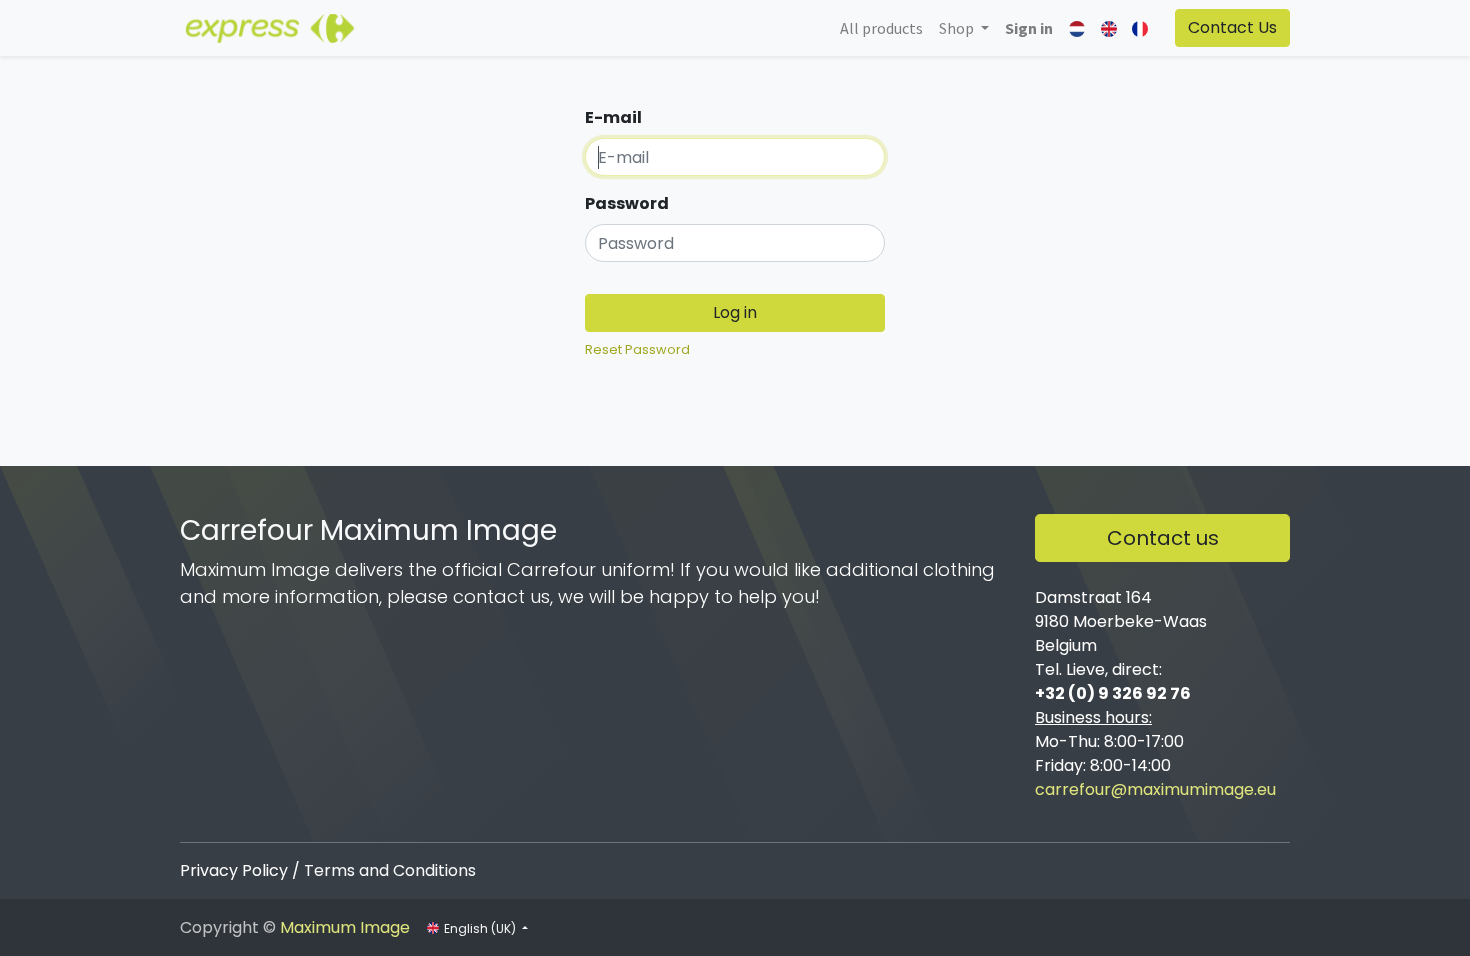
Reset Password (637, 349)
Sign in (1029, 28)
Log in (735, 312)
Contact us (1163, 538)
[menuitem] (881, 28)
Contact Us (1232, 27)
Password (627, 203)
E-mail (613, 117)
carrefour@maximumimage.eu (1155, 789)
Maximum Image (345, 927)
